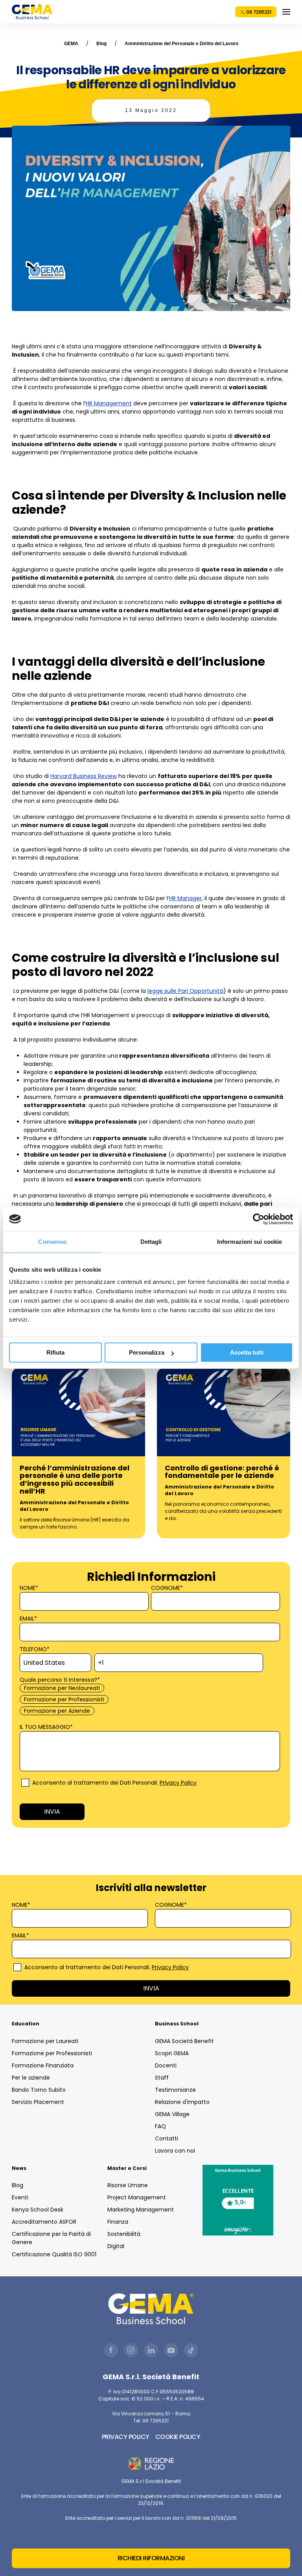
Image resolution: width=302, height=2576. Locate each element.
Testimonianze (175, 2090)
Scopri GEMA (172, 2053)
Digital (116, 2246)
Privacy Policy (178, 1783)
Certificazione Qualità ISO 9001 (54, 2254)
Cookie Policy (178, 2437)
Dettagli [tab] (151, 1242)
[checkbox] (149, 1700)
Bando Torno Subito (39, 2090)
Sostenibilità (124, 2234)
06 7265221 (258, 12)
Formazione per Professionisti (52, 2053)
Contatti (167, 2138)
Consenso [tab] (52, 1242)
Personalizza (147, 1352)
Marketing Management (141, 2210)
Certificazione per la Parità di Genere (51, 2238)
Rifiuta (55, 1352)
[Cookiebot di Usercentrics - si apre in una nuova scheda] (259, 1219)
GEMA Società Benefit (184, 2041)
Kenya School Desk (38, 2210)
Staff (162, 2078)
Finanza (118, 2222)
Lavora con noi (175, 2151)
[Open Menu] (286, 12)
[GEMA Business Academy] (32, 12)
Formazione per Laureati (45, 2041)
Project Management (137, 2197)
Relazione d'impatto (182, 2102)
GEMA (71, 44)
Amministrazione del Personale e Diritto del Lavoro (181, 44)
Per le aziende (31, 2078)
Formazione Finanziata (43, 2065)
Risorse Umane (128, 2185)
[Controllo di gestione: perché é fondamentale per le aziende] (224, 1411)
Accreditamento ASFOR (44, 2222)
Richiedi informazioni (151, 2558)
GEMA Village (172, 2114)
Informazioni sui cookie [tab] (250, 1242)
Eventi (20, 2197)
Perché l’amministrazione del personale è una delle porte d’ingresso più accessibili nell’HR (75, 1479)
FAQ (160, 2126)
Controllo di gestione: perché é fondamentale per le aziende (222, 1472)
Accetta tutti (247, 1352)
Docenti (166, 2065)
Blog (101, 44)
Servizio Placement (38, 2102)
